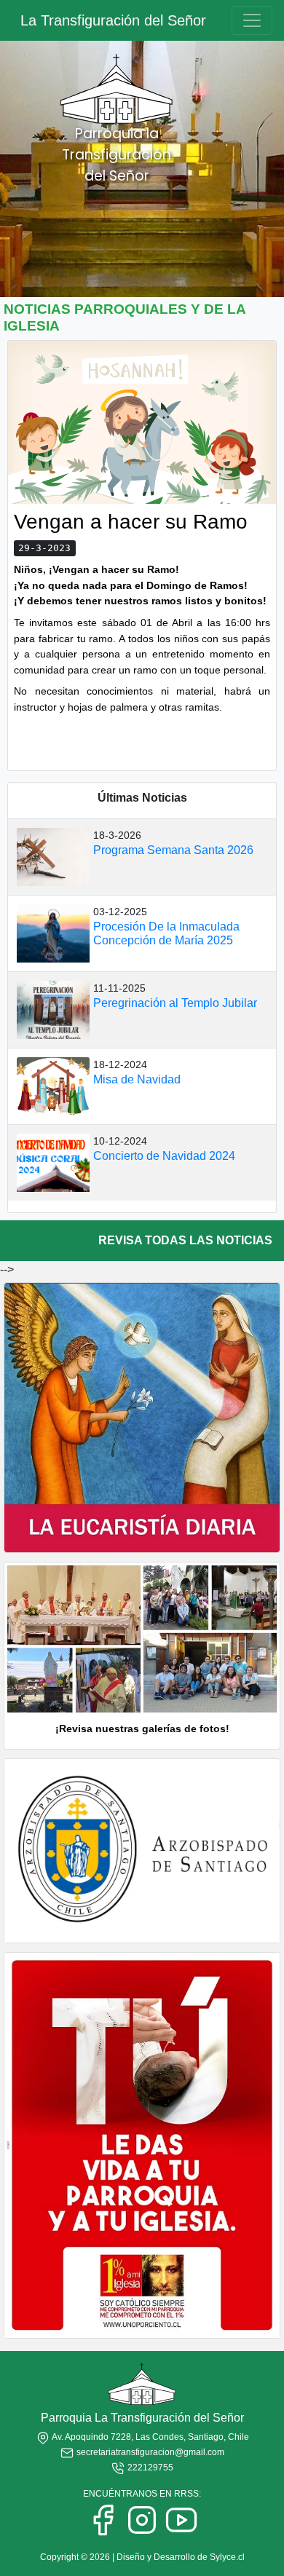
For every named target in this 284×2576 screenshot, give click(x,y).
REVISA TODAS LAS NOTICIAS (185, 1240)
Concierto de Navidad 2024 (164, 1156)
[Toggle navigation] (252, 20)
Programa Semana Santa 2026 (173, 850)
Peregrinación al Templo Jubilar (175, 1003)
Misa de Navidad (137, 1079)
